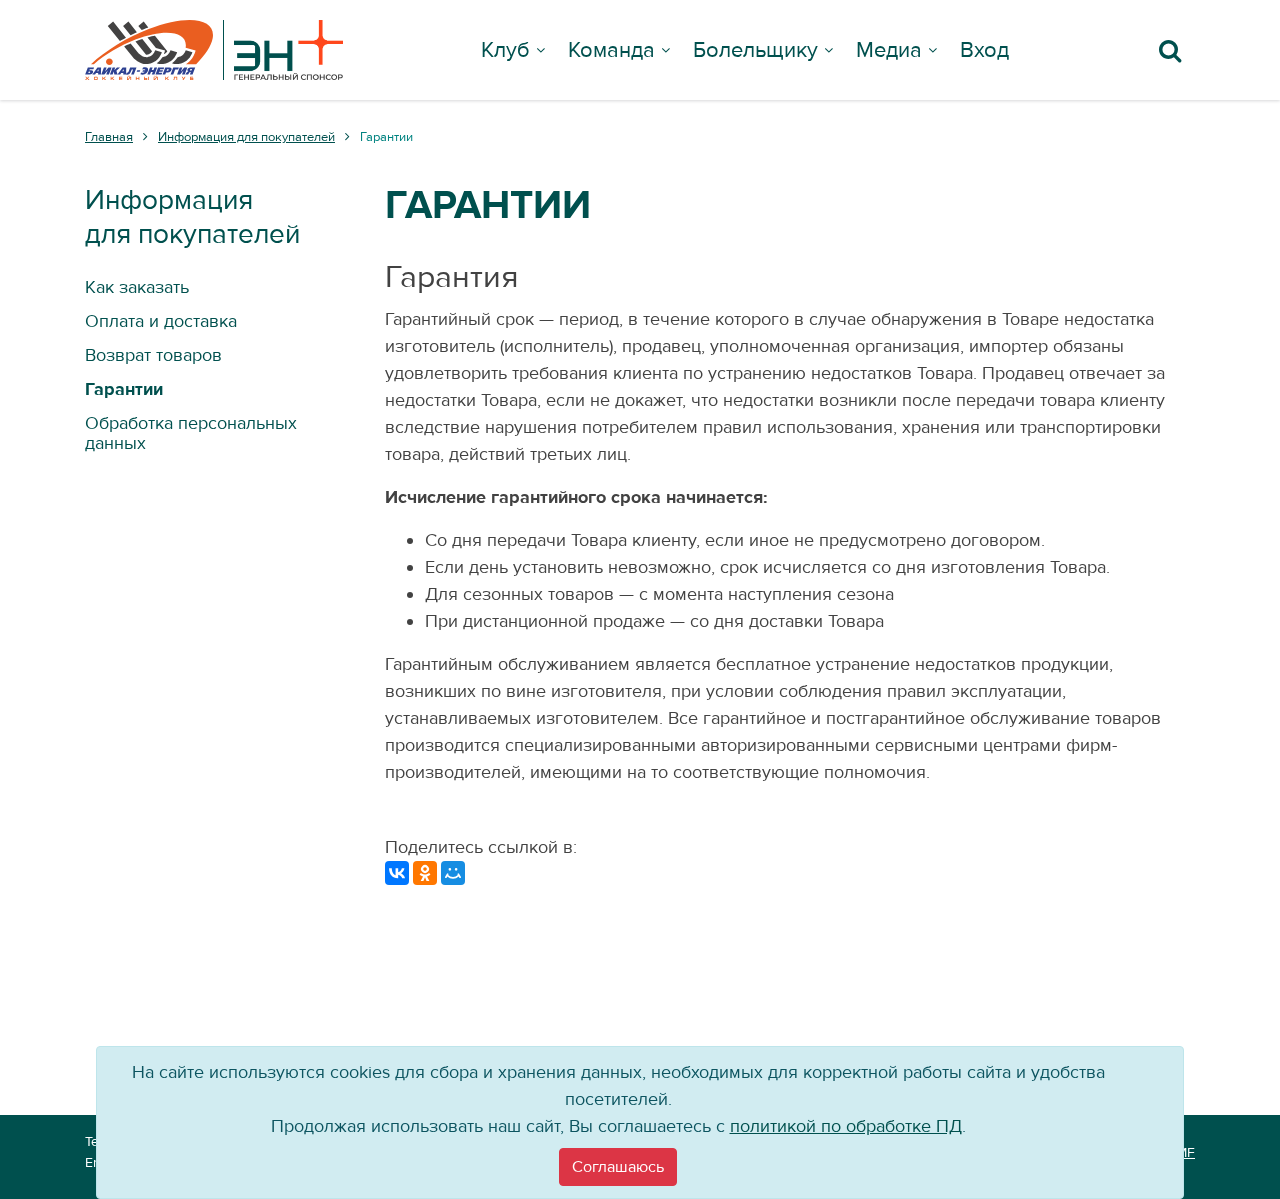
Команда (611, 50)
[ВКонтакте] (397, 873)
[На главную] (214, 50)
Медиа (889, 50)
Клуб (505, 50)
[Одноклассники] (425, 873)
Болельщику (755, 50)
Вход (984, 50)
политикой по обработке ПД (846, 1126)
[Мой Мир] (453, 873)
